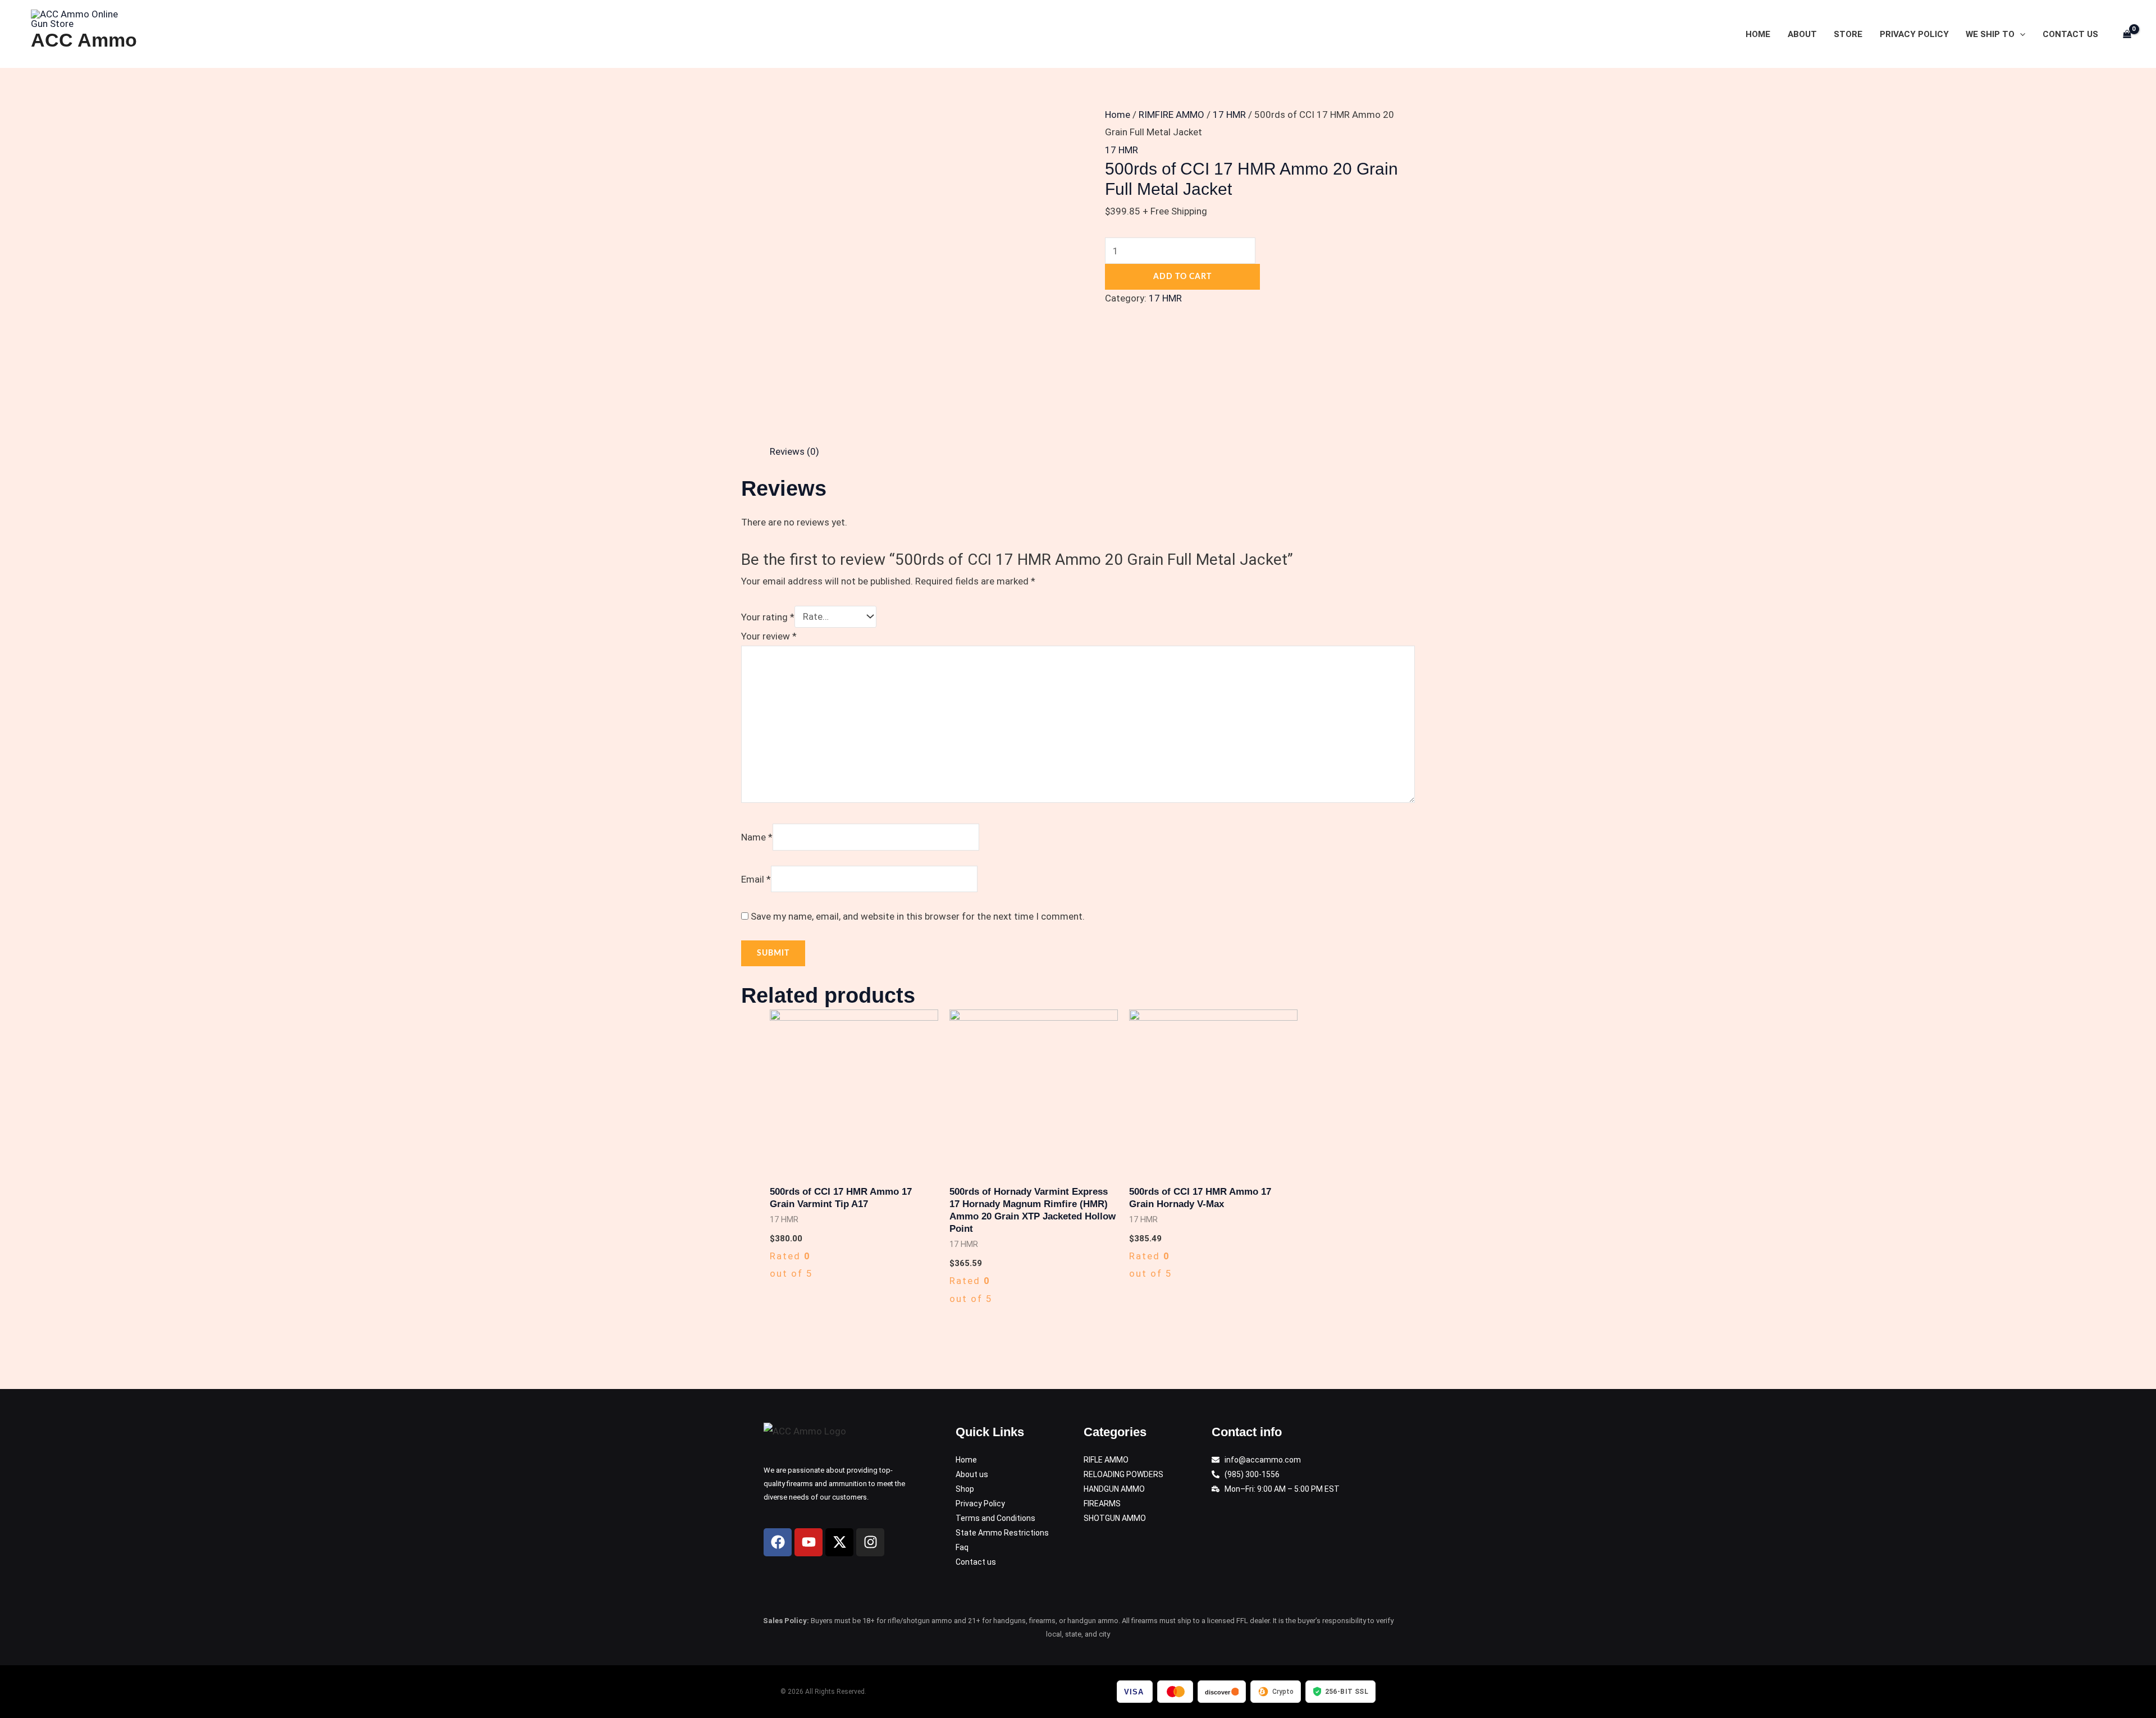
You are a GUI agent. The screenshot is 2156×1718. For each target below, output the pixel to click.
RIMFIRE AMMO (1171, 115)
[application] (2020, 34)
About (1802, 34)
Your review (769, 636)
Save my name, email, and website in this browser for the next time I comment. (918, 916)
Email (756, 879)
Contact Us (2070, 34)
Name (757, 837)
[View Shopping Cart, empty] (2127, 34)
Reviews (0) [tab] (794, 451)
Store (1848, 34)
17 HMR (1229, 115)
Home (1758, 34)
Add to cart (1182, 277)
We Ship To (1990, 34)
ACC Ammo (84, 40)
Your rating (768, 616)
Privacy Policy (1914, 34)
